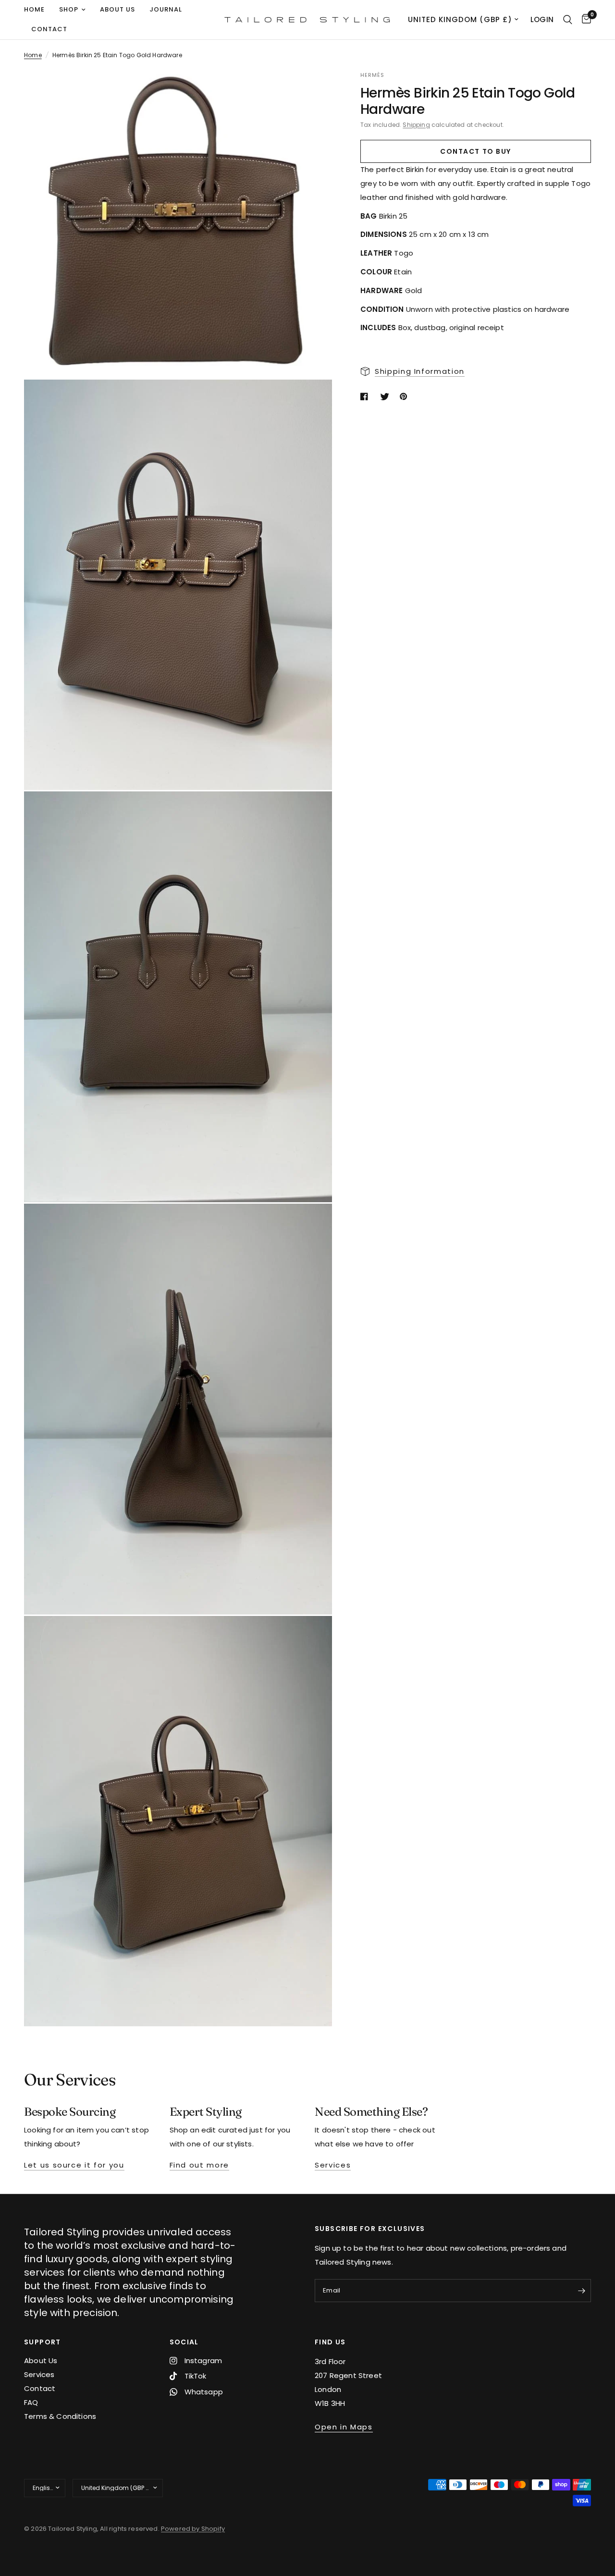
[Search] (568, 20)
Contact (49, 29)
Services (39, 2374)
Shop (69, 9)
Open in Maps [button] (344, 2427)
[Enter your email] (581, 2291)
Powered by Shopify (193, 2529)
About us (117, 9)
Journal (166, 9)
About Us (41, 2360)
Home (34, 9)
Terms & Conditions (60, 2416)
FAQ (31, 2402)
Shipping (416, 125)
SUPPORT (43, 2342)
